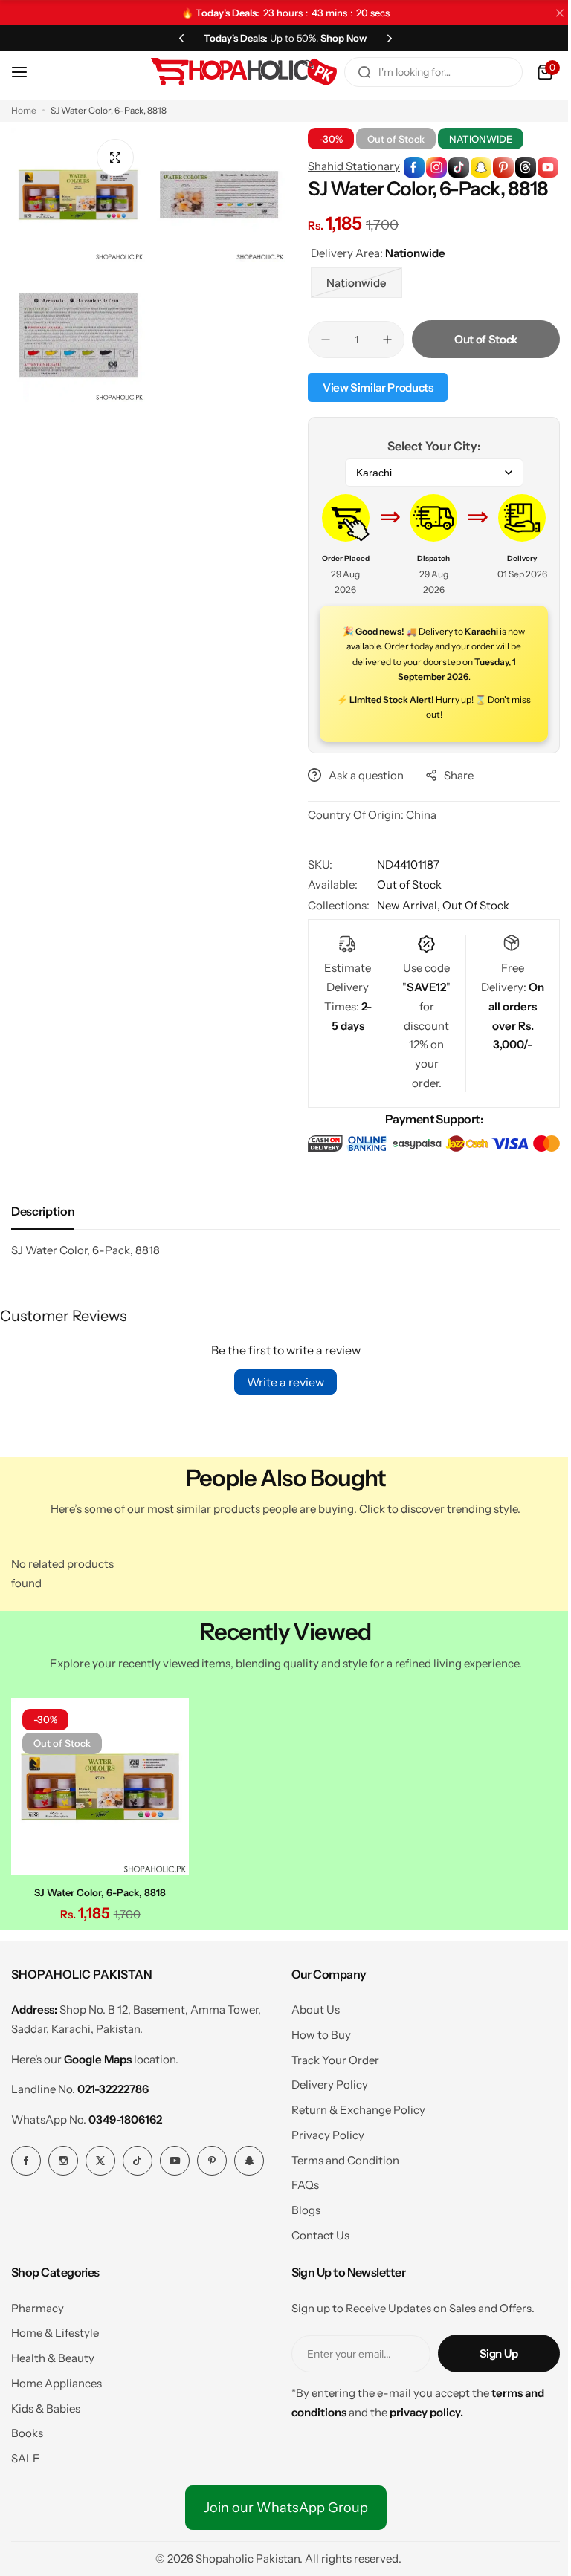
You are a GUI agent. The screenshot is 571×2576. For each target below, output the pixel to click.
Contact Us (314, 2231)
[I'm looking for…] (353, 72)
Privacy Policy (322, 2131)
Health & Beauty (53, 2354)
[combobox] (422, 72)
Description (43, 1210)
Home (24, 110)
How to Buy (315, 2031)
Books (27, 2429)
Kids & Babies (46, 2404)
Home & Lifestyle (55, 2329)
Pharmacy (38, 2304)
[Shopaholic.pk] (233, 72)
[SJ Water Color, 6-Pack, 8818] (98, 1784)
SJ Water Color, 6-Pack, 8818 (99, 1888)
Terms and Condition (339, 2156)
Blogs (300, 2206)
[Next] (384, 38)
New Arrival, (404, 905)
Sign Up (488, 2350)
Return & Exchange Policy (352, 2106)
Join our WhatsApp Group (280, 2503)
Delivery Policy (324, 2081)
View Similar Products (372, 387)
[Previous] (176, 38)
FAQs (299, 2181)
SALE (26, 2454)
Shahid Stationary (349, 166)
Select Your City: (426, 446)
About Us (310, 2006)
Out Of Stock (471, 905)
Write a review (280, 1381)
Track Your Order (329, 2056)
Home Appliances (57, 2379)
